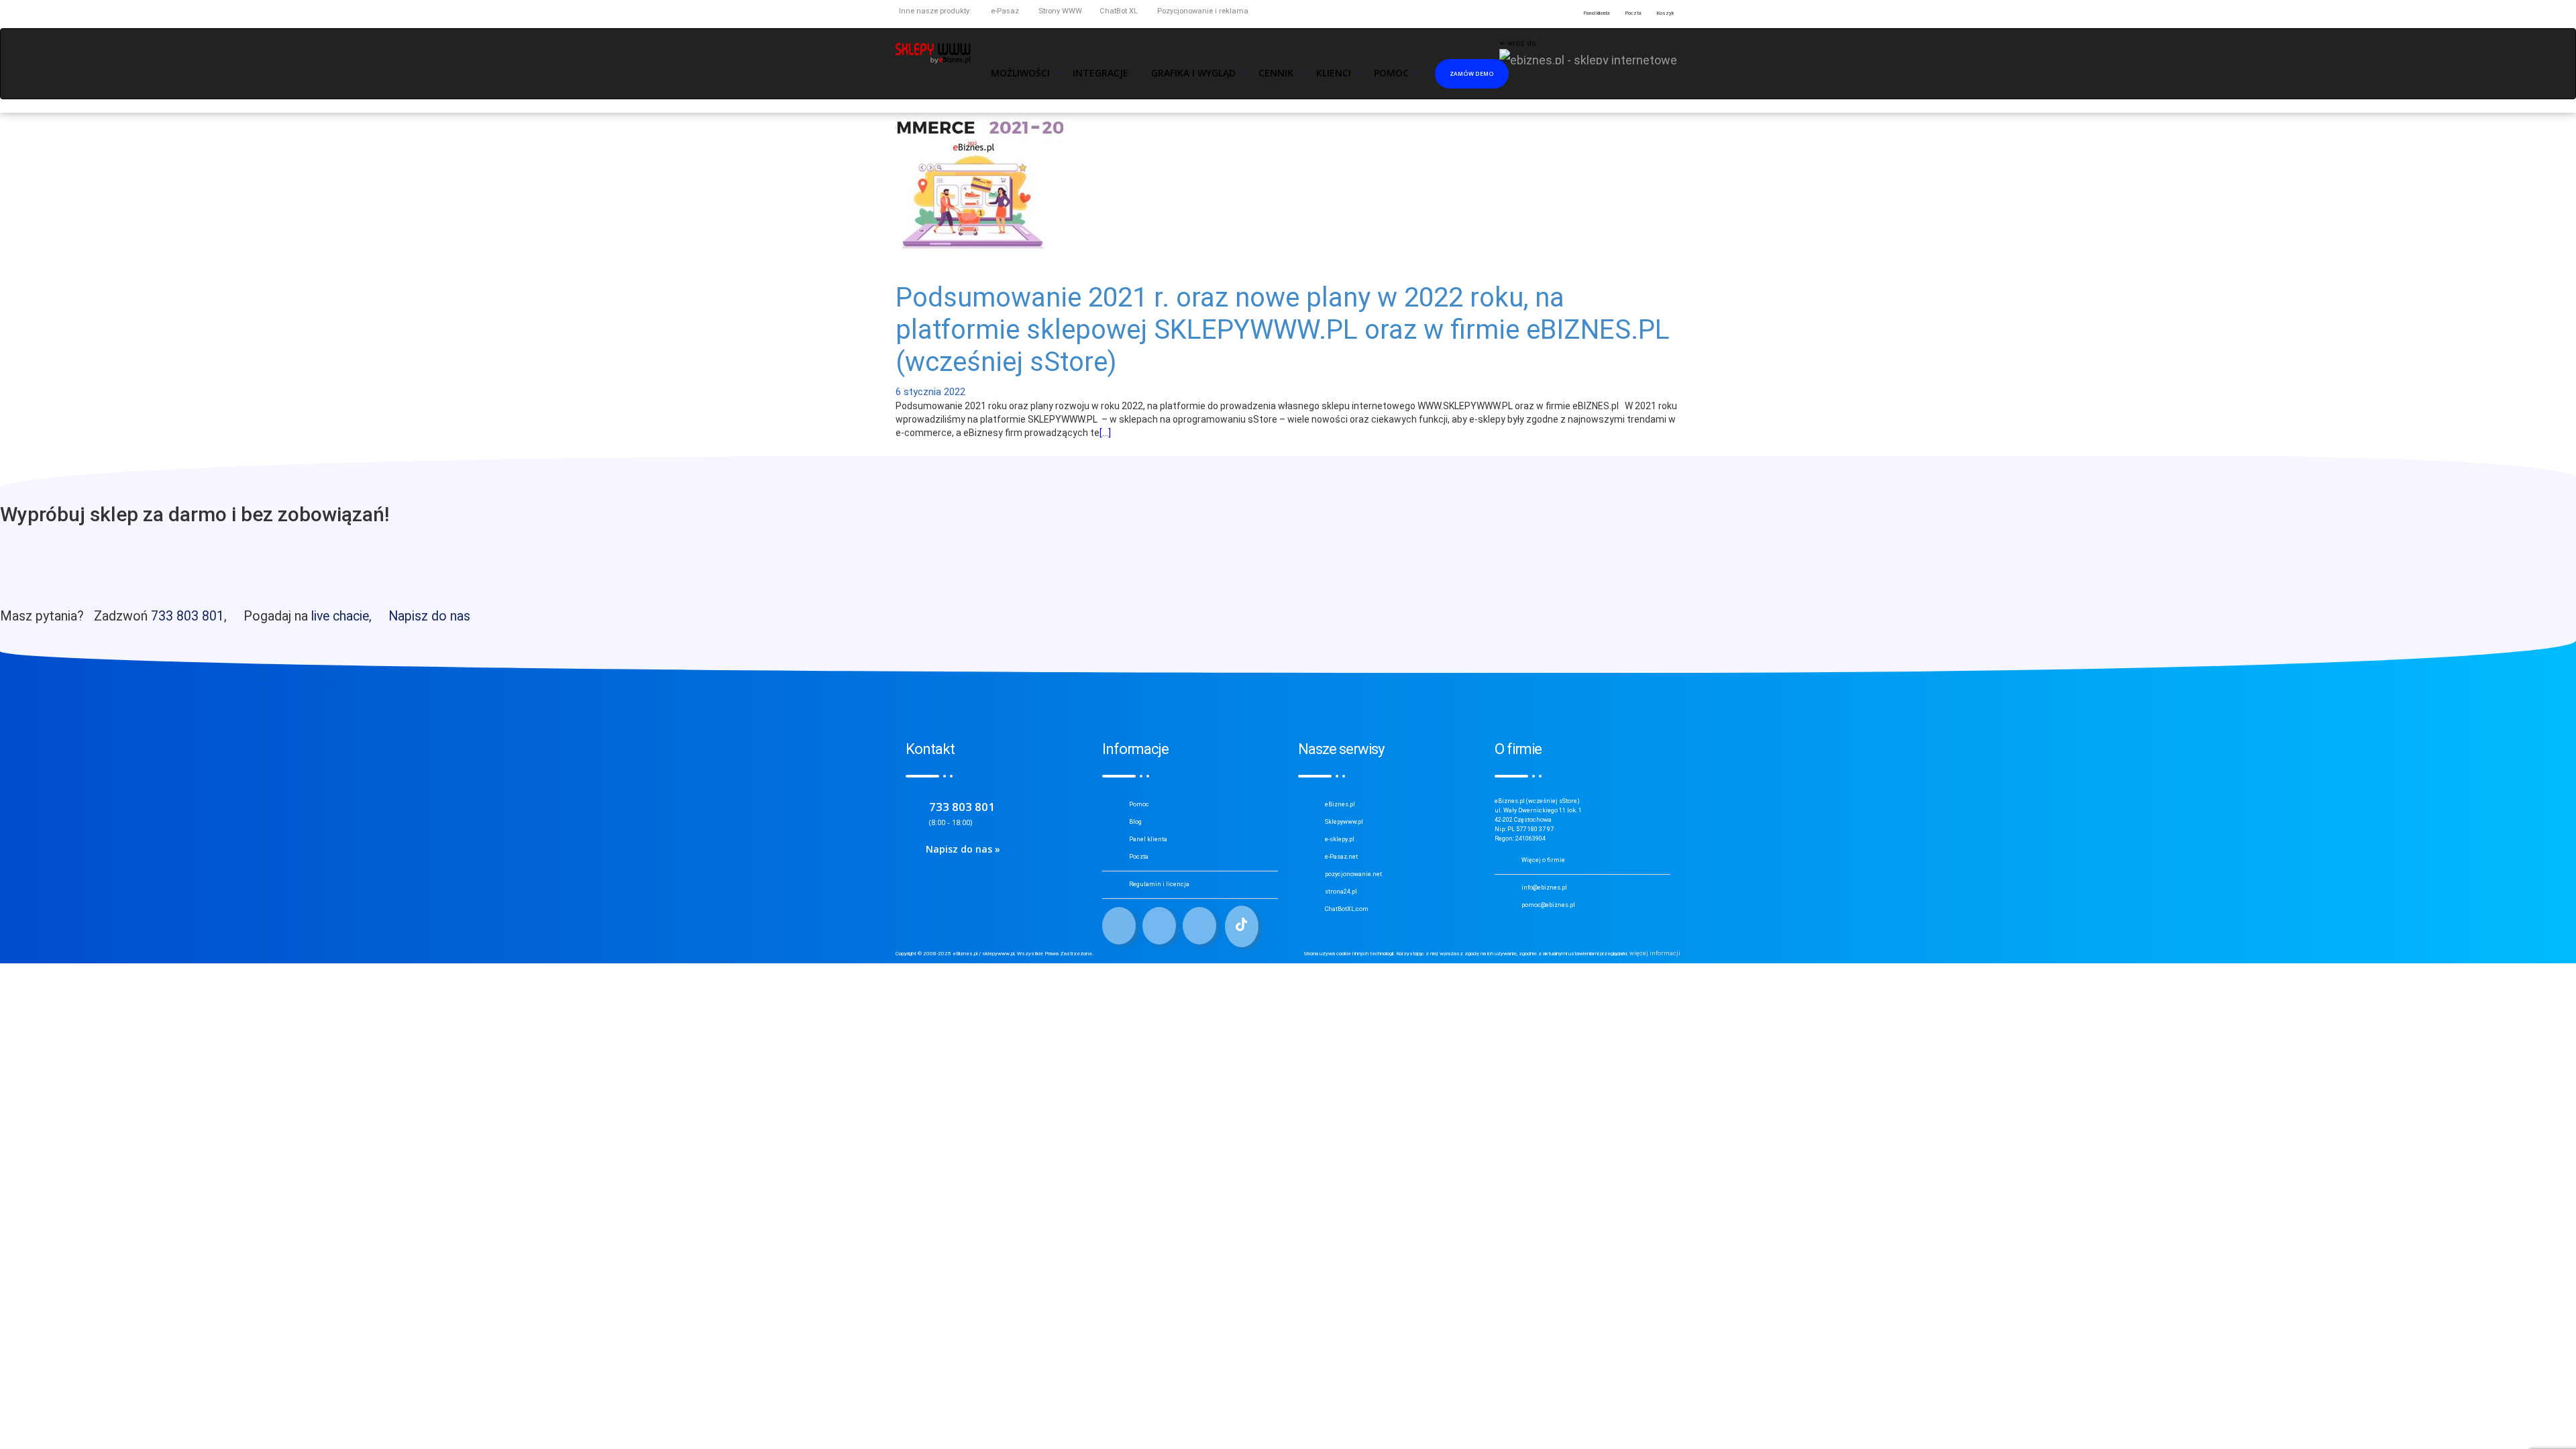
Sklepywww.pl (1344, 822)
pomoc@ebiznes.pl (1548, 905)
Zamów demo (1472, 73)
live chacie (340, 616)
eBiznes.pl (1340, 804)
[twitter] (1159, 926)
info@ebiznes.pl (1544, 888)
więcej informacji (1655, 953)
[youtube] (1199, 926)
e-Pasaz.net (1341, 857)
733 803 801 (187, 616)
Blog (1135, 822)
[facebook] (1119, 926)
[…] (1105, 433)
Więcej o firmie (1543, 860)
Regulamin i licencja (1159, 884)
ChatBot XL (1119, 11)
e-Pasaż (1004, 11)
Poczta (1139, 857)
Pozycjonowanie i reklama (1202, 11)
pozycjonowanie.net (1353, 874)
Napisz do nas (429, 616)
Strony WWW (1059, 11)
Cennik (1276, 73)
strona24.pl (1341, 892)
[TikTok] (1242, 926)
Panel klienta (1148, 839)
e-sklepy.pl (1340, 839)
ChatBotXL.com (1347, 909)
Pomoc (1139, 804)
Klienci (1334, 73)
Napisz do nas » (963, 849)
